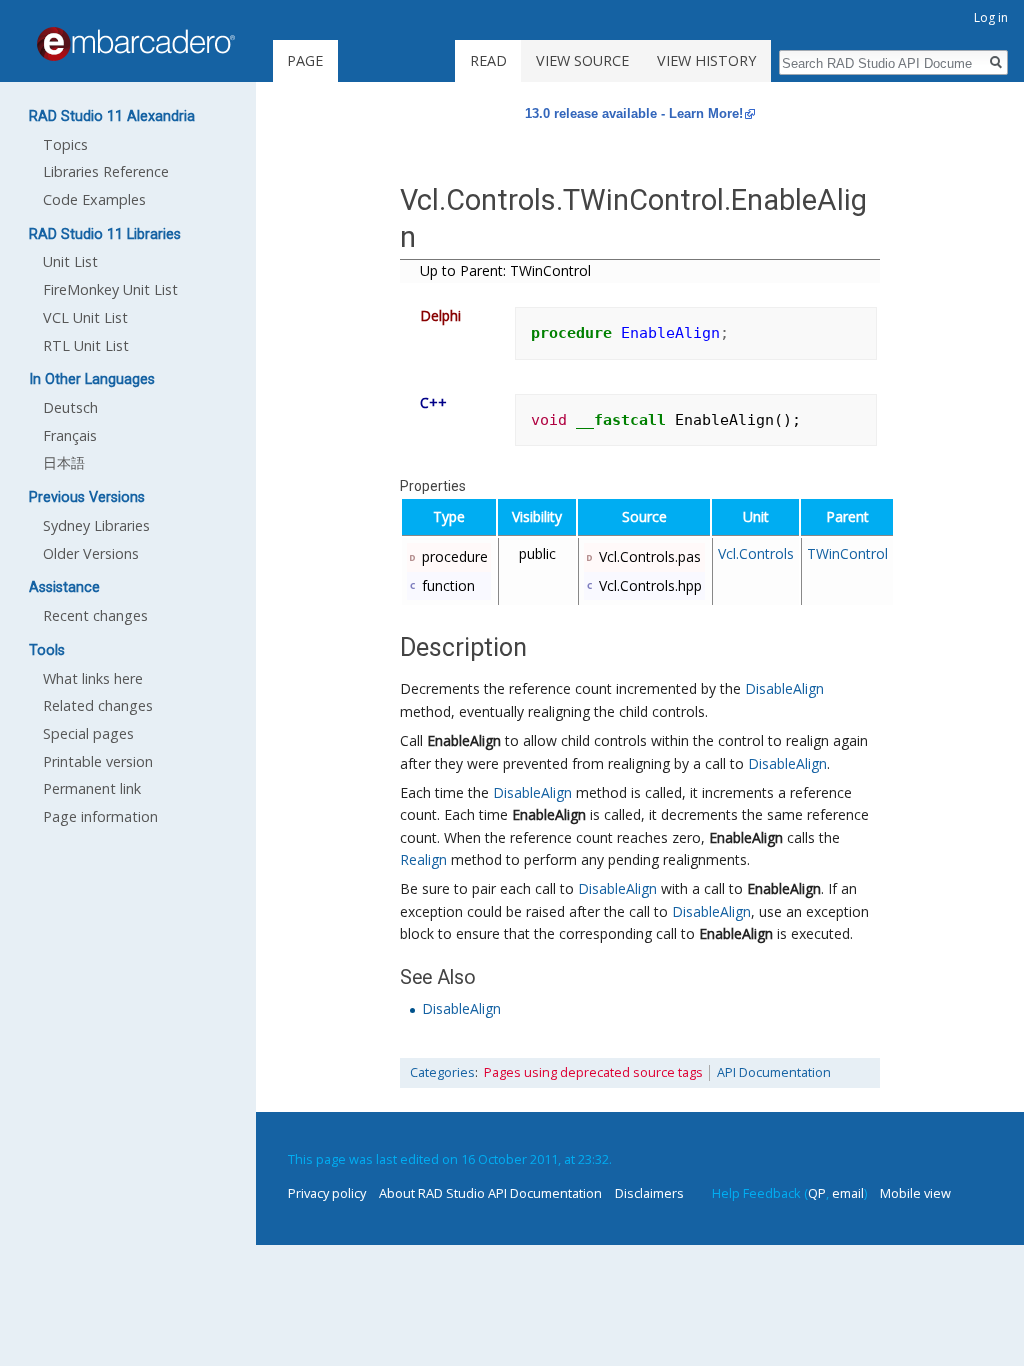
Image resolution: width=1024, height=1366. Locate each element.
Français (70, 435)
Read (488, 60)
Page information (100, 816)
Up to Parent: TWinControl (505, 270)
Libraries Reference (106, 171)
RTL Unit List (86, 345)
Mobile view (915, 1193)
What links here (93, 678)
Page (305, 60)
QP (817, 1193)
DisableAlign (784, 688)
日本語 (64, 462)
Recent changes (95, 615)
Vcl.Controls (756, 553)
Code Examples (94, 199)
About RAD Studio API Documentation (490, 1193)
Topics (65, 144)
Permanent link (92, 788)
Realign (423, 859)
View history (706, 60)
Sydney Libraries (96, 525)
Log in (991, 17)
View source (582, 60)
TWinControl (847, 553)
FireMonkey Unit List (110, 289)
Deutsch (70, 407)
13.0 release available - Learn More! (634, 113)
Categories (442, 1072)
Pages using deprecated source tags (593, 1072)
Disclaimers (649, 1193)
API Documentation (774, 1072)
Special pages (88, 733)
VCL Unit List (85, 317)
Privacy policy (327, 1193)
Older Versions (91, 553)
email (848, 1193)
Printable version (98, 761)
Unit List (70, 261)
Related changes (98, 705)
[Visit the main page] (136, 44)
